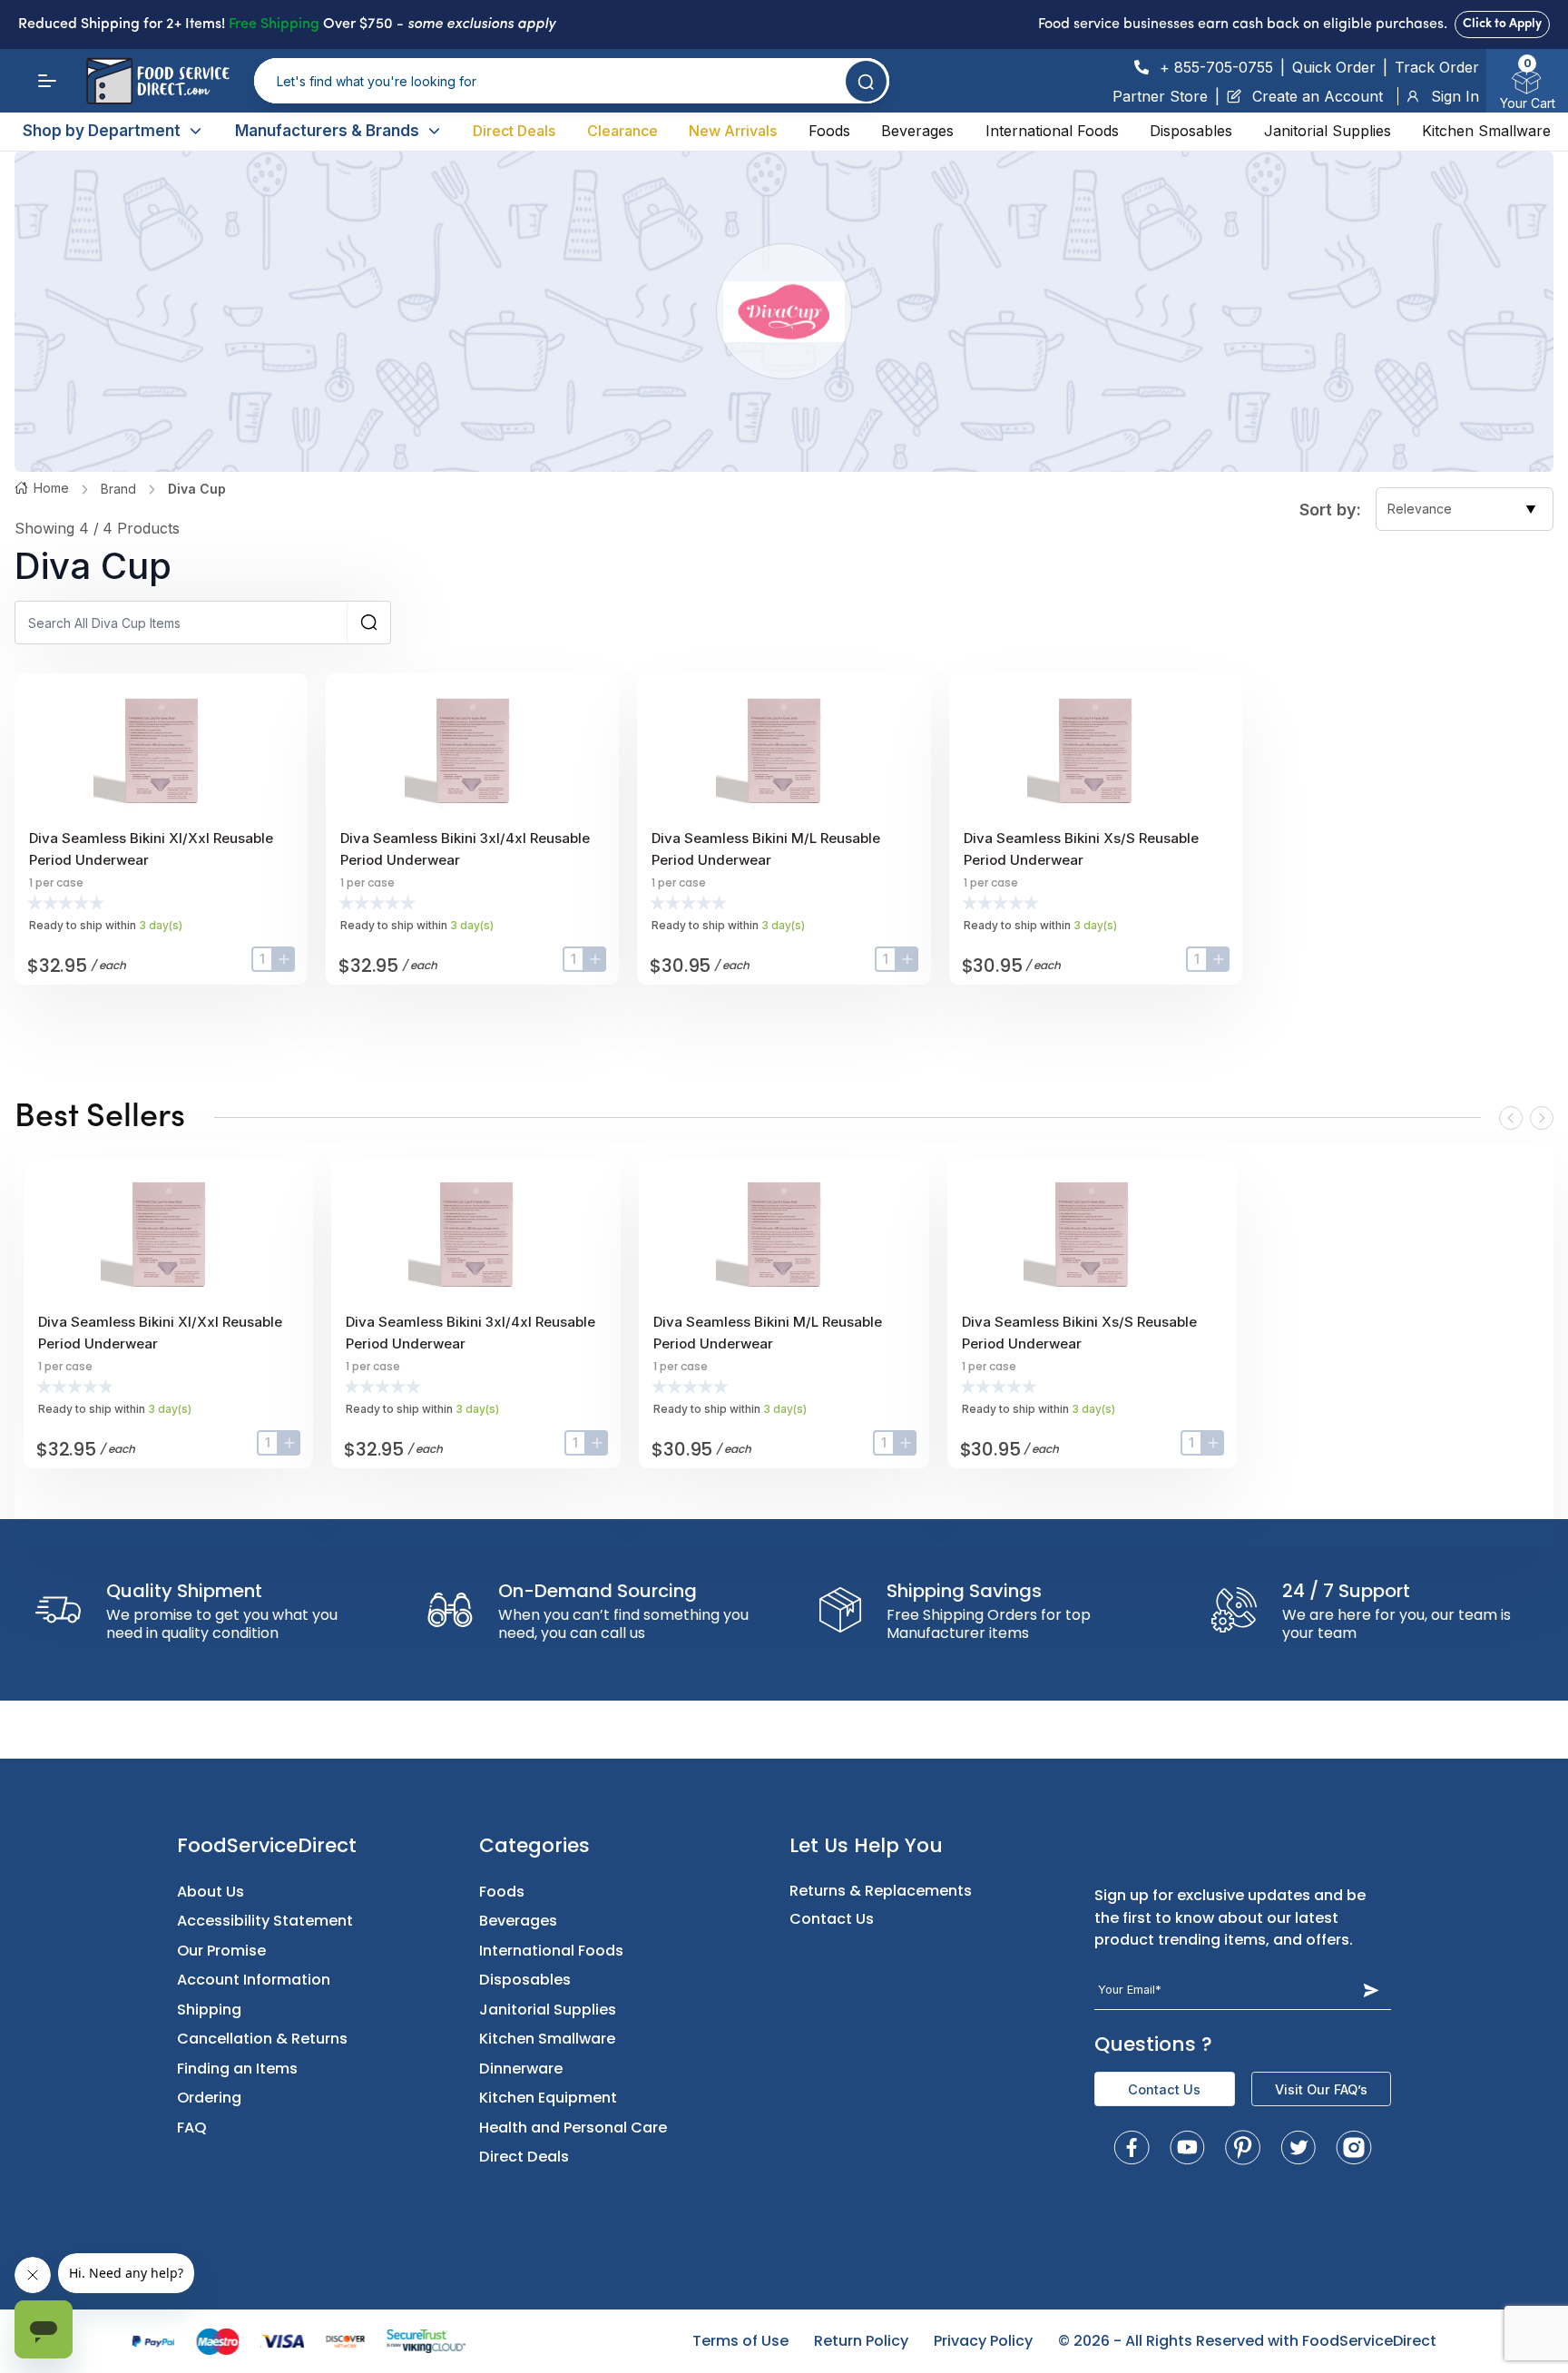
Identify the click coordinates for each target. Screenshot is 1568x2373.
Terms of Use (740, 2341)
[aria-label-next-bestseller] (1542, 1118)
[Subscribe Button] (1372, 1991)
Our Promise (221, 1951)
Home (51, 488)
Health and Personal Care (573, 2128)
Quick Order (1334, 67)
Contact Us (832, 1919)
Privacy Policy (983, 2341)
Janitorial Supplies (1328, 131)
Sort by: (1330, 510)
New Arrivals (733, 131)
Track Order (1437, 67)
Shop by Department (102, 131)
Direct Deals (514, 131)
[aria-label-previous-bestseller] (1511, 1118)
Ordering (209, 2098)
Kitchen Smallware (1486, 131)
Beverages (917, 131)
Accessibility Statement (265, 1921)
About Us (211, 1892)
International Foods (1052, 131)
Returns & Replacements (881, 1891)
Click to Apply (1502, 24)
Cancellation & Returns (262, 2039)
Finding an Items (237, 2069)
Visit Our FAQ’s (1321, 2089)
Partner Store (1160, 96)
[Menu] (47, 81)
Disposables (1191, 131)
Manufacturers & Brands (327, 131)
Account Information (254, 1980)
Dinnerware (521, 2069)
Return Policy (861, 2341)
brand (118, 489)
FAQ (192, 2128)
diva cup (197, 489)
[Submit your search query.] (866, 81)
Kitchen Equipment (548, 2098)
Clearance (622, 131)
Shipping (209, 2010)
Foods (829, 131)
